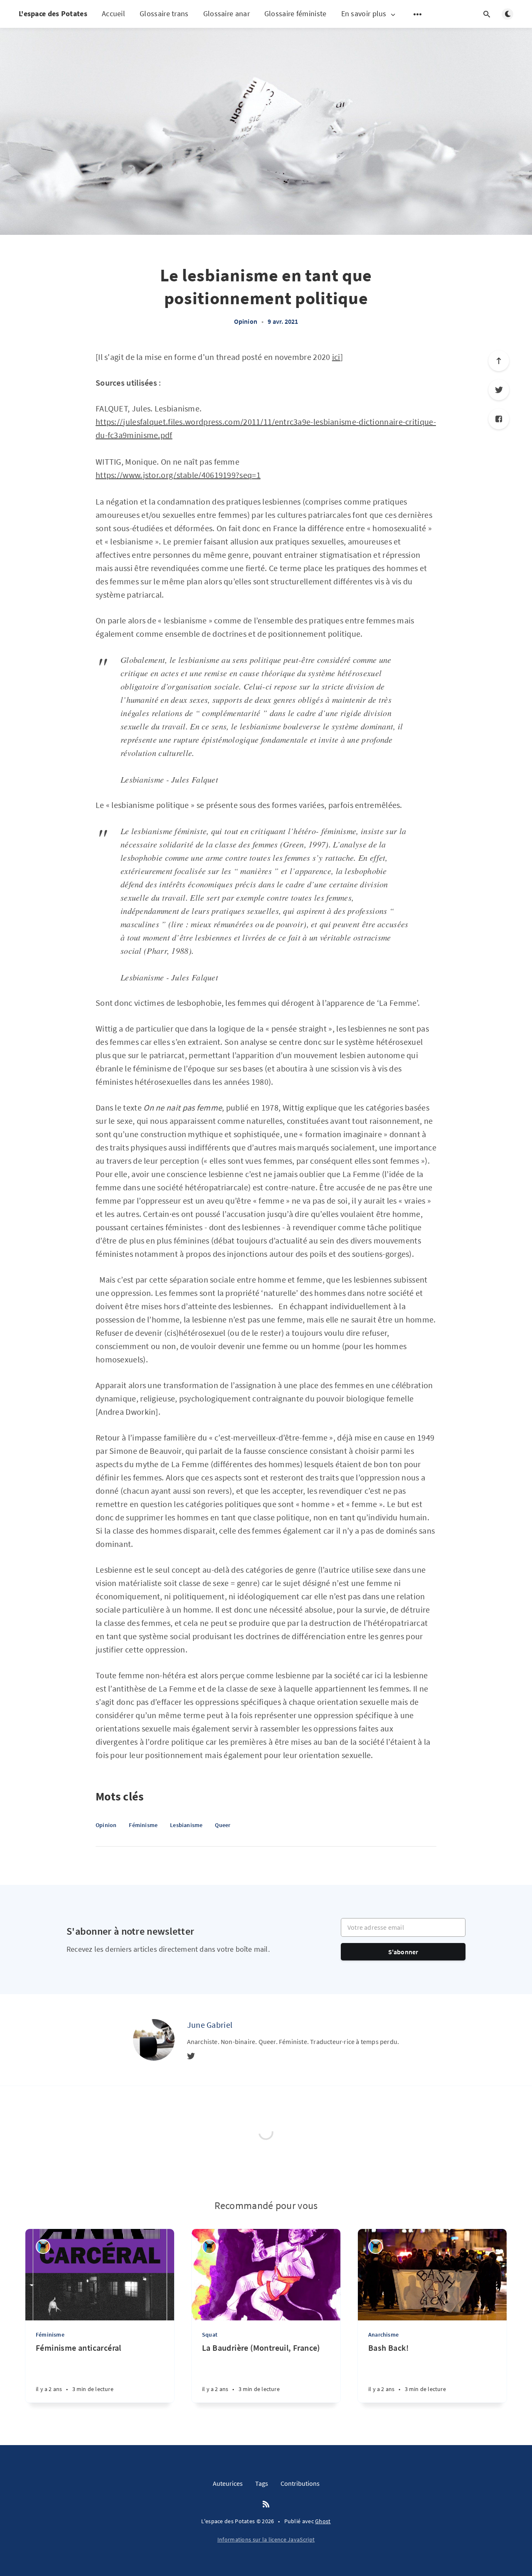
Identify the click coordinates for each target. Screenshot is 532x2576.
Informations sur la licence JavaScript (266, 2539)
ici (336, 357)
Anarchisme (383, 2335)
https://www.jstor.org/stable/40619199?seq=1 (178, 475)
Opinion (246, 321)
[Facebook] (499, 419)
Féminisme (143, 1825)
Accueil (113, 14)
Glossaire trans (164, 14)
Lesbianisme (186, 1825)
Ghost (323, 2521)
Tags (262, 2483)
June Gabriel (210, 2025)
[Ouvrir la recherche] (487, 14)
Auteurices (228, 2483)
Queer (223, 1825)
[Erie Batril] (43, 2247)
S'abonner (403, 1952)
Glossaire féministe (296, 14)
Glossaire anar (227, 14)
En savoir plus (364, 14)
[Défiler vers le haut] (499, 361)
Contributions (300, 2483)
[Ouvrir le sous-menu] (418, 14)
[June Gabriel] (154, 2040)
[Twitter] (499, 390)
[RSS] (266, 2505)
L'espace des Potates (53, 14)
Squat (210, 2335)
